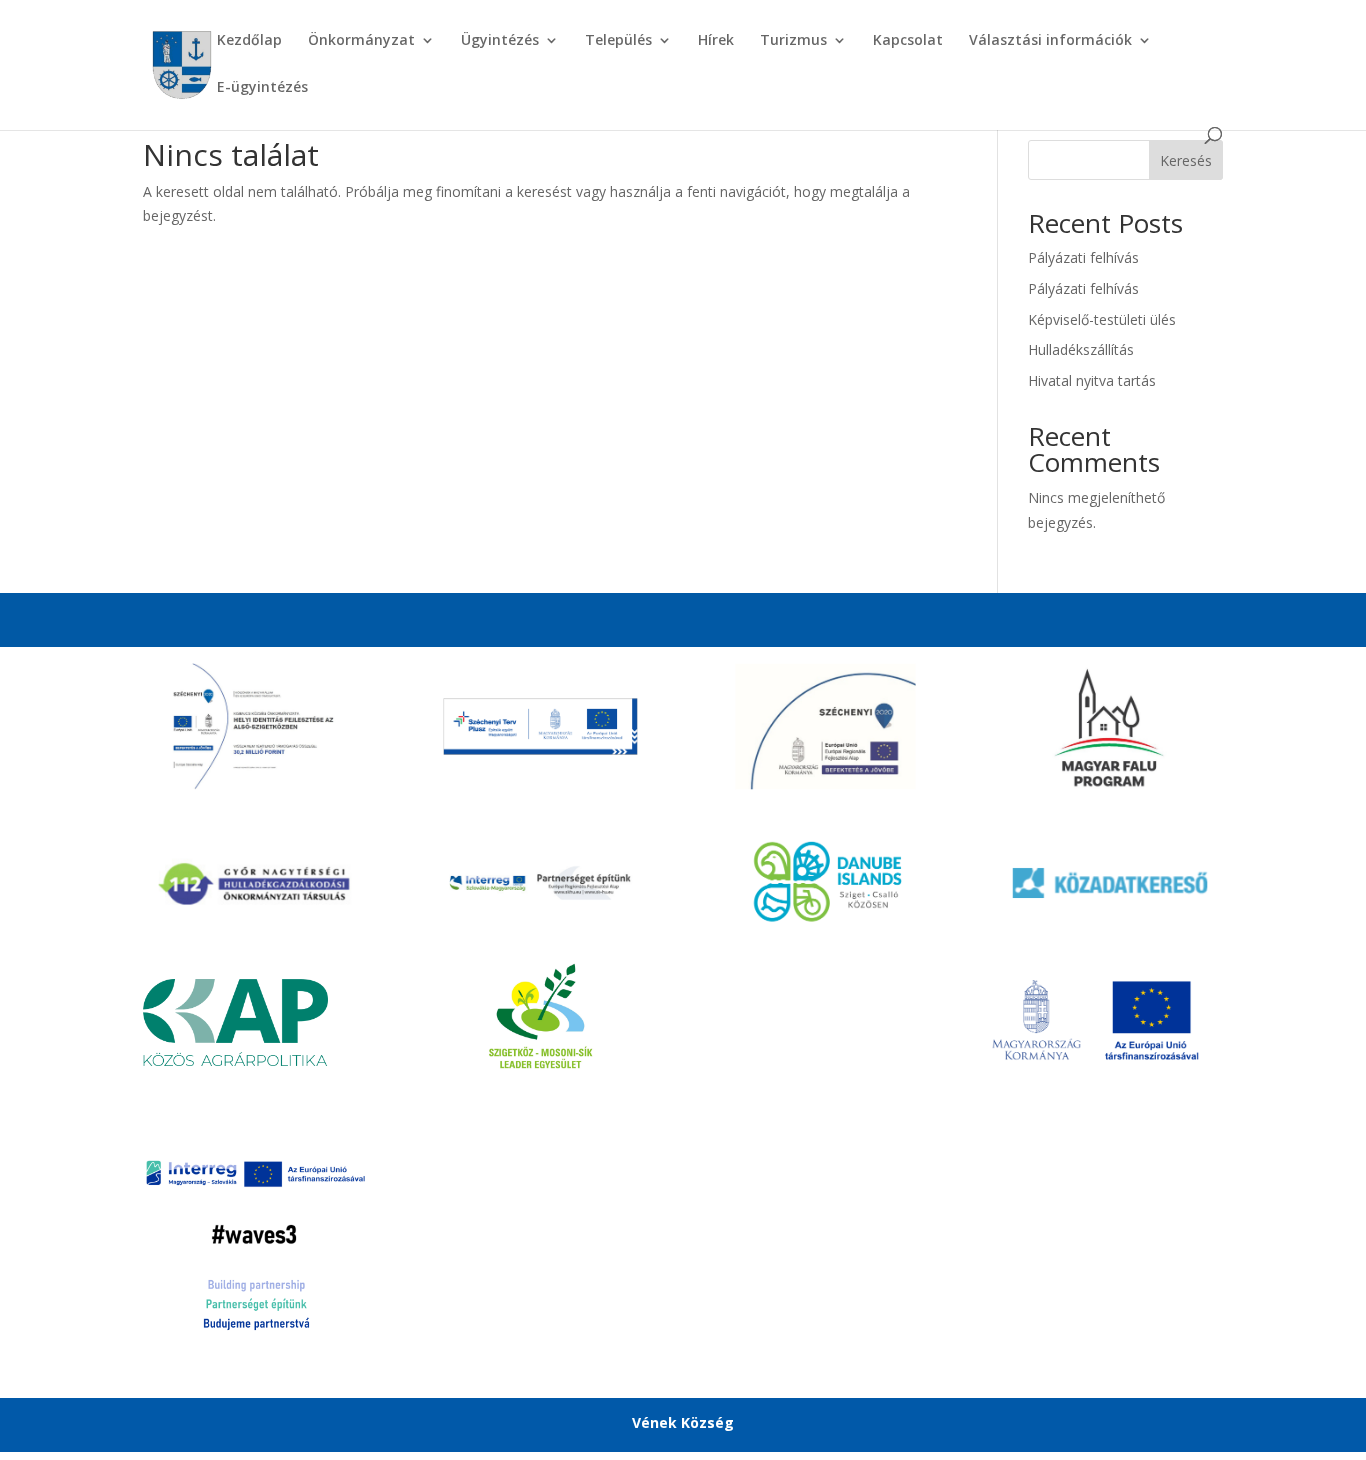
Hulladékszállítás (1081, 349)
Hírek (716, 41)
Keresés (1186, 160)
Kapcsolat (908, 41)
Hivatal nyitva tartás (1092, 380)
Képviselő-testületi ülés (1102, 319)
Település (618, 41)
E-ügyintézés (262, 88)
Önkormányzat (361, 41)
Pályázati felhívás (1083, 257)
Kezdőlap (249, 41)
